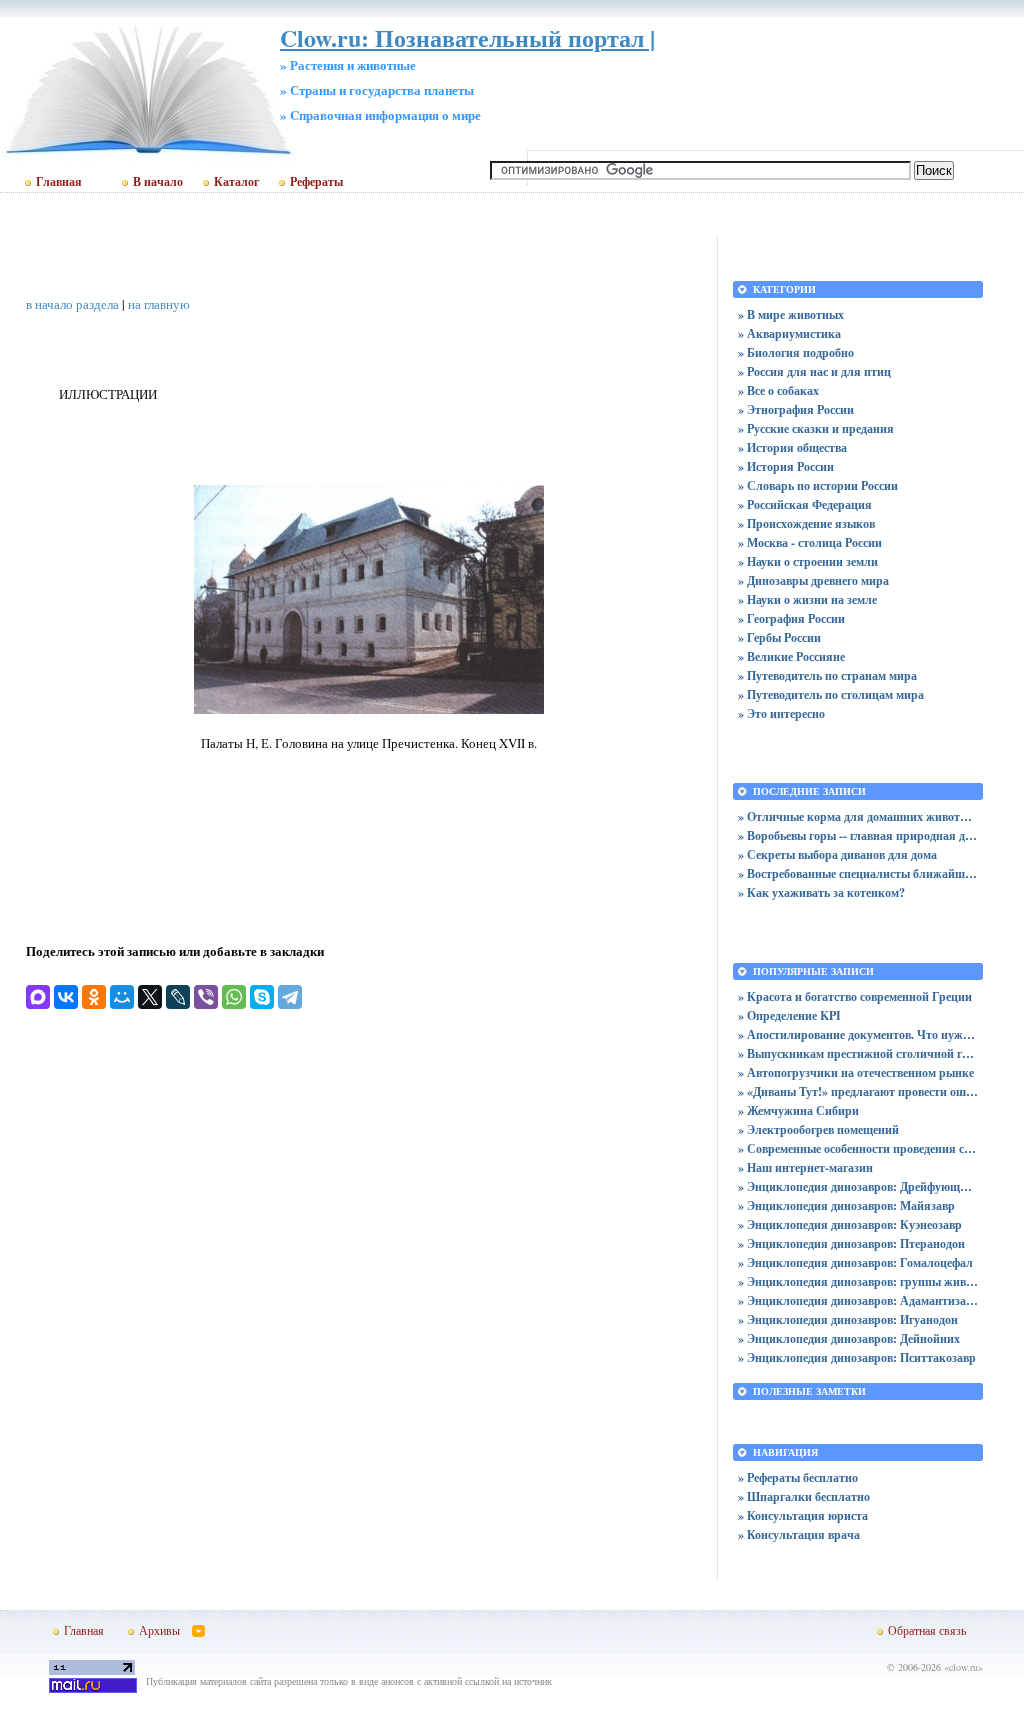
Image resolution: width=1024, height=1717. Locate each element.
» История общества (792, 447)
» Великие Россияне (791, 656)
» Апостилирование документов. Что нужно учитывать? (858, 1034)
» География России (791, 618)
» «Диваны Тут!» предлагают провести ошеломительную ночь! (858, 1091)
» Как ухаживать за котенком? (821, 892)
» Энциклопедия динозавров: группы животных (858, 1281)
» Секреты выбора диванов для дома (837, 854)
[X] (150, 997)
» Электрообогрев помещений (818, 1129)
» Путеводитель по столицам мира (831, 694)
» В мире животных (791, 314)
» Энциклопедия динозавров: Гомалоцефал (855, 1262)
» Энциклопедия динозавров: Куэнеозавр (850, 1224)
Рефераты (316, 182)
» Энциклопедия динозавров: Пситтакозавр (857, 1357)
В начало (158, 182)
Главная (59, 182)
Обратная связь (927, 1630)
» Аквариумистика (789, 333)
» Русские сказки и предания (816, 428)
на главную (159, 304)
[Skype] (262, 997)
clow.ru (963, 1667)
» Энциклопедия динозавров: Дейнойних (849, 1338)
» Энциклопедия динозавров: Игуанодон (848, 1319)
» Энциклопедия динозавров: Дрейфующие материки (858, 1186)
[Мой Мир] (122, 997)
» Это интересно (781, 713)
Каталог (236, 182)
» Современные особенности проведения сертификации (858, 1148)
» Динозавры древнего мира (813, 580)
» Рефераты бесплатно (798, 1477)
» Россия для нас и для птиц (814, 371)
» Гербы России (779, 637)
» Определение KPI (789, 1015)
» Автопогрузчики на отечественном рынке (856, 1072)
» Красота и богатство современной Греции (855, 996)
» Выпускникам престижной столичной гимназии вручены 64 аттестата (858, 1053)
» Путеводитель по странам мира (827, 675)
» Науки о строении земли (808, 561)
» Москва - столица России (810, 542)
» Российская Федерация (805, 504)
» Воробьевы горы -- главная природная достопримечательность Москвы (858, 835)
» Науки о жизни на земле (807, 599)
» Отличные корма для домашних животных (858, 816)
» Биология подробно (796, 352)
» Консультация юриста (803, 1515)
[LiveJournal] (178, 997)
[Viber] (206, 997)
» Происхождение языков (806, 523)
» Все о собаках (778, 390)
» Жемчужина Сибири (798, 1110)
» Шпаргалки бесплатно (804, 1496)
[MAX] (38, 997)
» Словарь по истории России (818, 485)
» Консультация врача (799, 1534)
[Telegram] (290, 997)
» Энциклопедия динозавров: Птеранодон (851, 1243)
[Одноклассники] (94, 997)
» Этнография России (796, 409)
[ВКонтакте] (66, 997)
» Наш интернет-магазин (805, 1167)
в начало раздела (72, 304)
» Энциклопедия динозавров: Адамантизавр (858, 1300)
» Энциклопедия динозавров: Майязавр (846, 1205)
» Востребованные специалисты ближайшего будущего (858, 873)
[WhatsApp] (234, 997)
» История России (786, 466)
